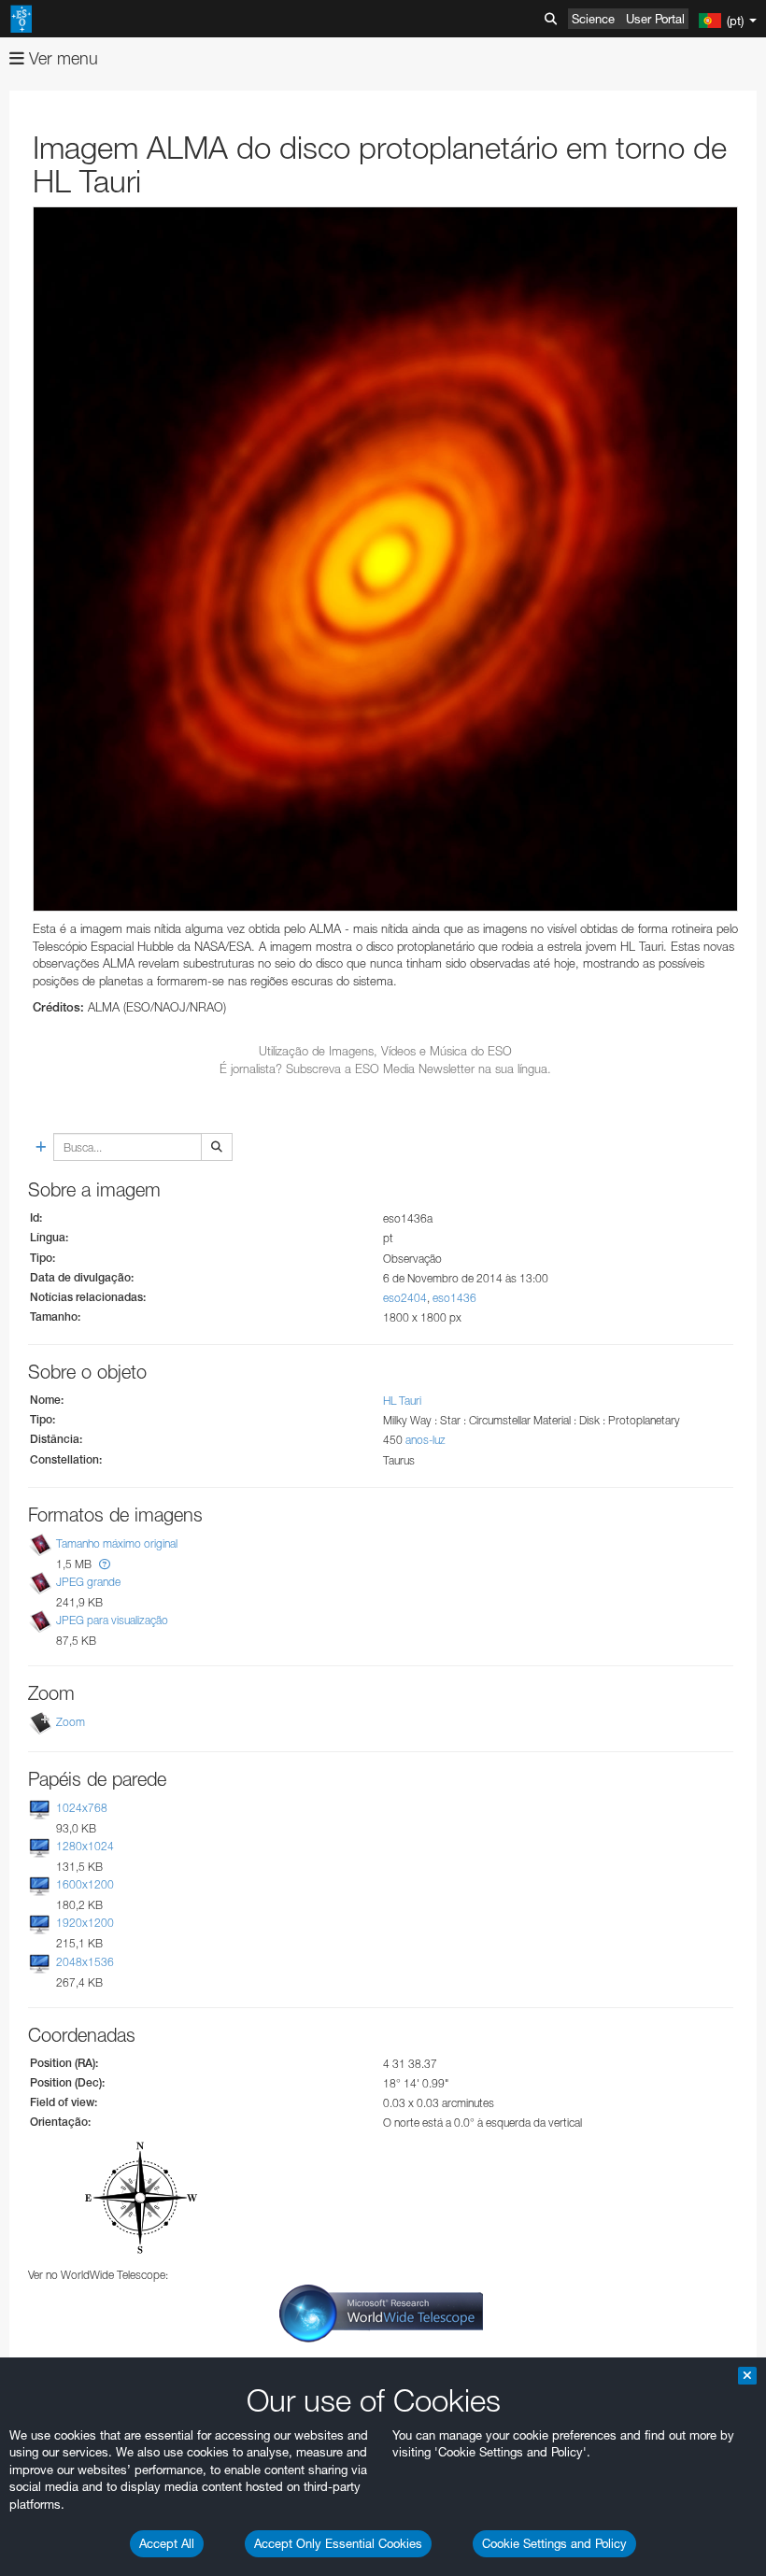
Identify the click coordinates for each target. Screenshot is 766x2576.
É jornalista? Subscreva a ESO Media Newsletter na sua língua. (385, 1069)
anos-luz (426, 1440)
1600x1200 (85, 1884)
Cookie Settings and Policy (554, 2543)
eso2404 (405, 1298)
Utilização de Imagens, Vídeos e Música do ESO (385, 1051)
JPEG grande (88, 1582)
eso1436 (454, 1298)
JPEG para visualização (112, 1620)
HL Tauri (402, 1401)
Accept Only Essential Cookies (338, 2543)
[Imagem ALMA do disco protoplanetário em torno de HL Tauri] (385, 559)
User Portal (655, 19)
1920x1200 (85, 1924)
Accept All (167, 2543)
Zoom (71, 1722)
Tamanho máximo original (117, 1543)
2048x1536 (85, 1962)
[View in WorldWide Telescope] (381, 2312)
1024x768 (82, 1808)
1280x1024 (85, 1846)
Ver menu (61, 58)
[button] (105, 1564)
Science (593, 19)
